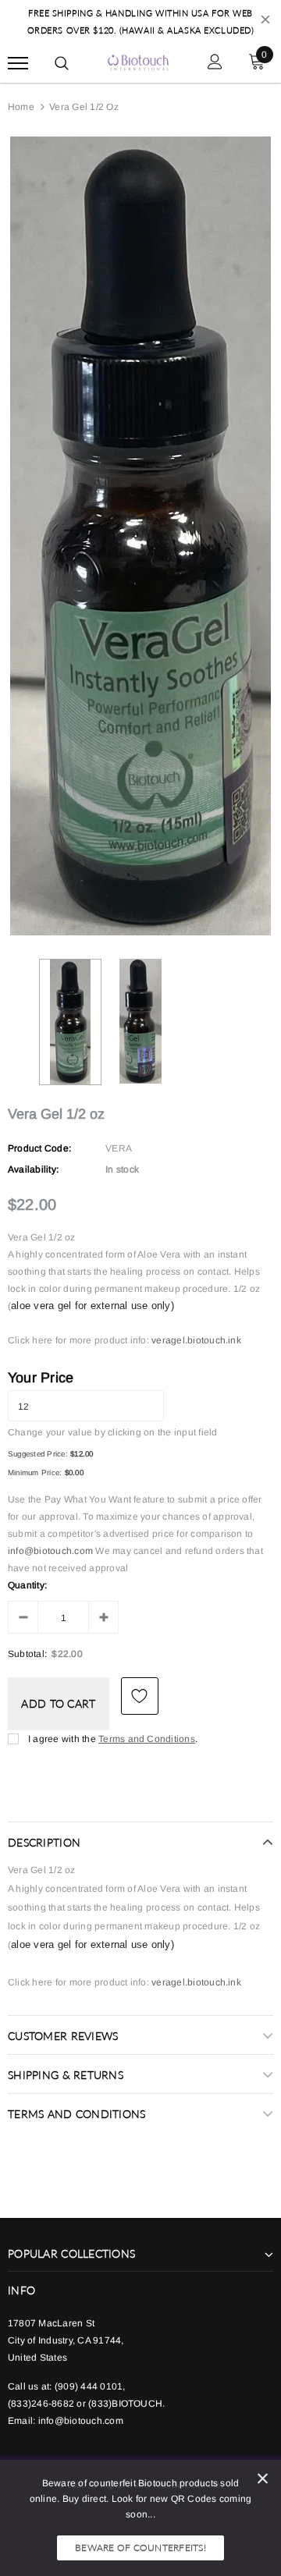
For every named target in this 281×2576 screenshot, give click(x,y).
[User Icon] (215, 64)
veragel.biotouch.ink (196, 1340)
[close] (265, 22)
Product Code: (39, 1148)
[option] (140, 536)
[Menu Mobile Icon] (18, 64)
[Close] (263, 2481)
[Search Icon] (62, 63)
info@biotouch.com (52, 1551)
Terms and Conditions (147, 1739)
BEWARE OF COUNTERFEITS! (140, 2548)
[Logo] (139, 61)
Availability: (33, 1169)
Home (21, 107)
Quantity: (27, 1585)
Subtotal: (27, 1654)
